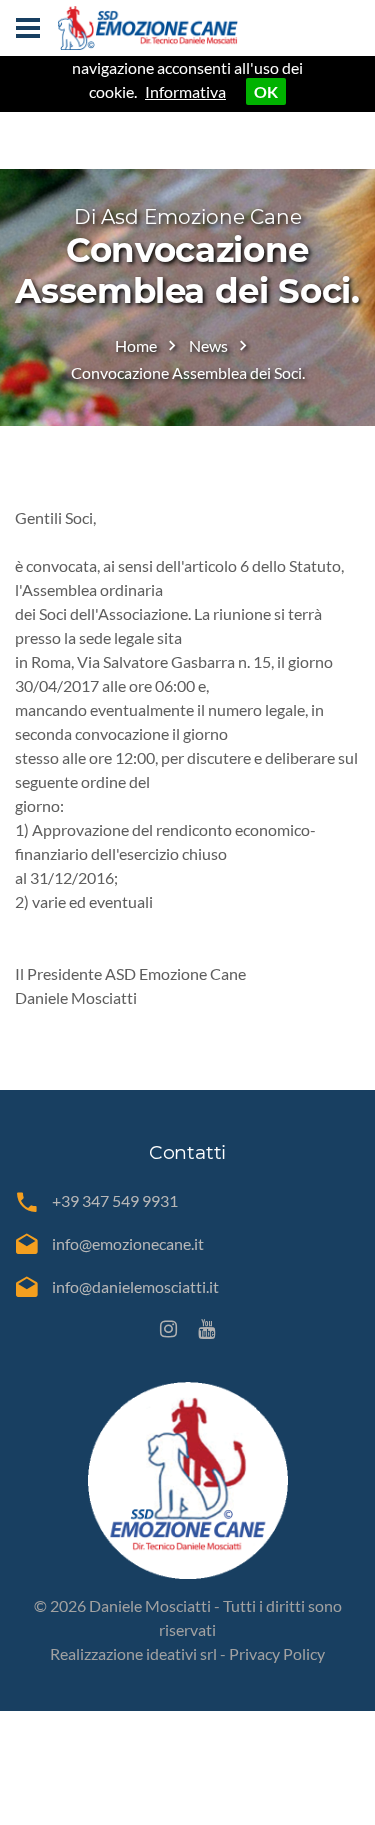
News (208, 345)
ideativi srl (181, 1653)
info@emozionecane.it (128, 1243)
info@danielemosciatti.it (135, 1286)
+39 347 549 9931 (115, 1200)
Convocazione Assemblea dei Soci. (188, 372)
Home (136, 345)
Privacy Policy (277, 1653)
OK (266, 91)
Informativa (185, 91)
